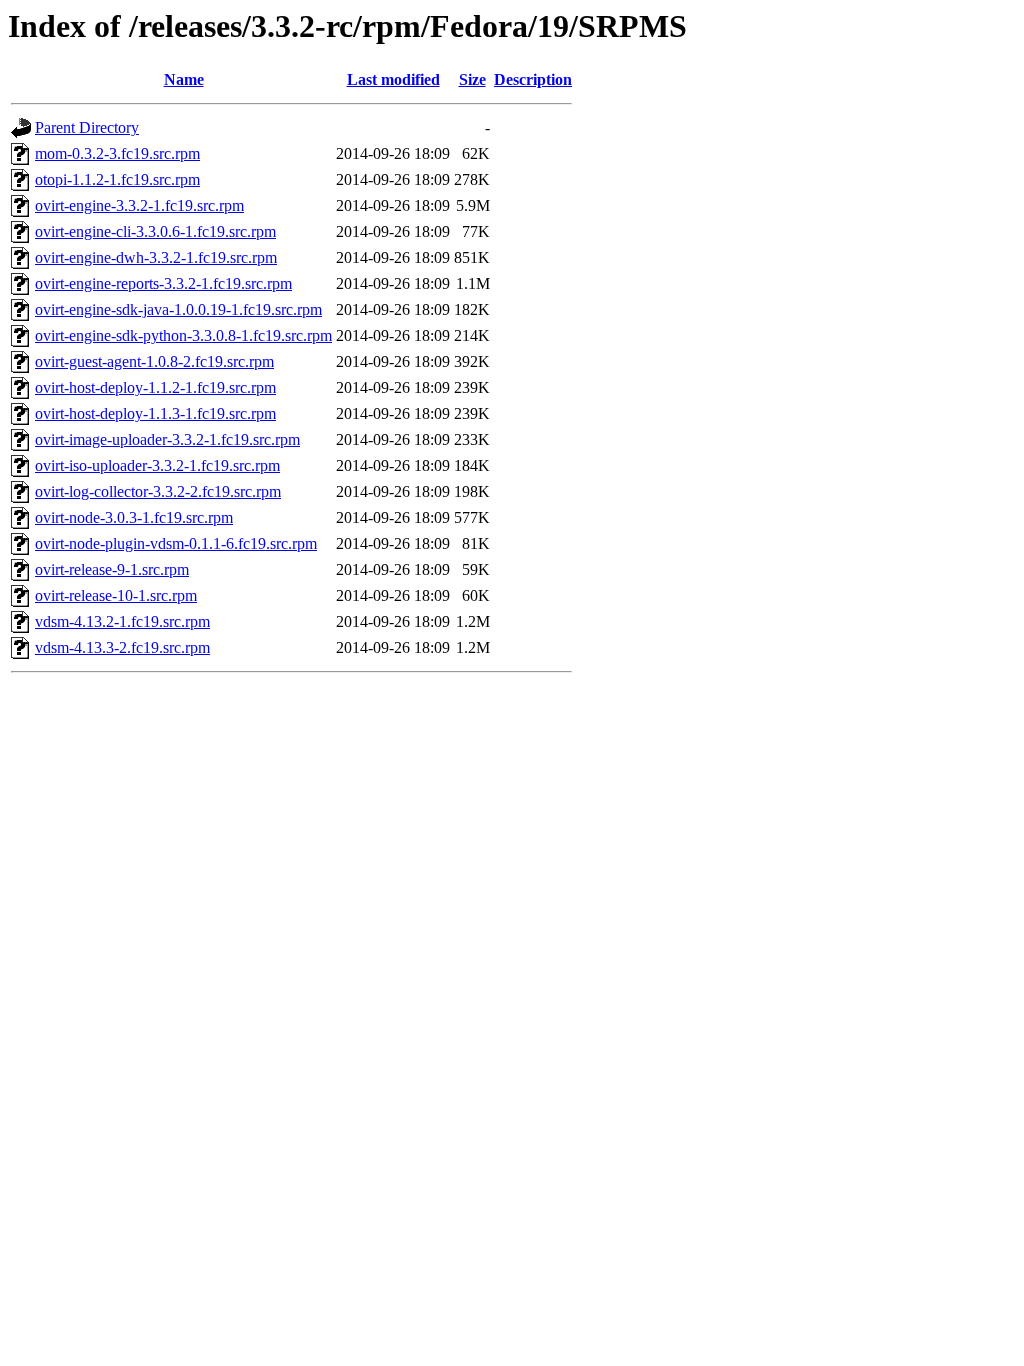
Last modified (393, 79)
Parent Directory (87, 127)
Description (533, 79)
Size (472, 79)
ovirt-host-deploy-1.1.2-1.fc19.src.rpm (155, 387)
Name (184, 79)
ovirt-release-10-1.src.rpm (116, 595)
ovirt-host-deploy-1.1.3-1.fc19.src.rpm (155, 413)
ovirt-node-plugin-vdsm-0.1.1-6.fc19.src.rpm (176, 543)
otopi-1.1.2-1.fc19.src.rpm (117, 179)
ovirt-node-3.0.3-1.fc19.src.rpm (134, 517)
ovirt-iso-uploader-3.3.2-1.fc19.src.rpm (157, 465)
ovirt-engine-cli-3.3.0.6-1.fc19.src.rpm (155, 231)
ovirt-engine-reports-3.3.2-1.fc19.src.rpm (163, 283)
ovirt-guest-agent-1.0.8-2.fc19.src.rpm (154, 361)
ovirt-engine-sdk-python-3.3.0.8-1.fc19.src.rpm (183, 335)
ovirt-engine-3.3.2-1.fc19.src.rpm (139, 205)
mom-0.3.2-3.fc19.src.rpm (117, 153)
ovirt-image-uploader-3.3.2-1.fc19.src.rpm (167, 439)
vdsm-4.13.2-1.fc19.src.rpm (122, 621)
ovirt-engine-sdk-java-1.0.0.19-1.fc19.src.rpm (178, 309)
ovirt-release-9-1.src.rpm (112, 569)
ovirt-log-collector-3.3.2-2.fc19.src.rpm (158, 491)
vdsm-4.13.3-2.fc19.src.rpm (122, 647)
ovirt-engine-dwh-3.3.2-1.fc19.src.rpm (156, 257)
